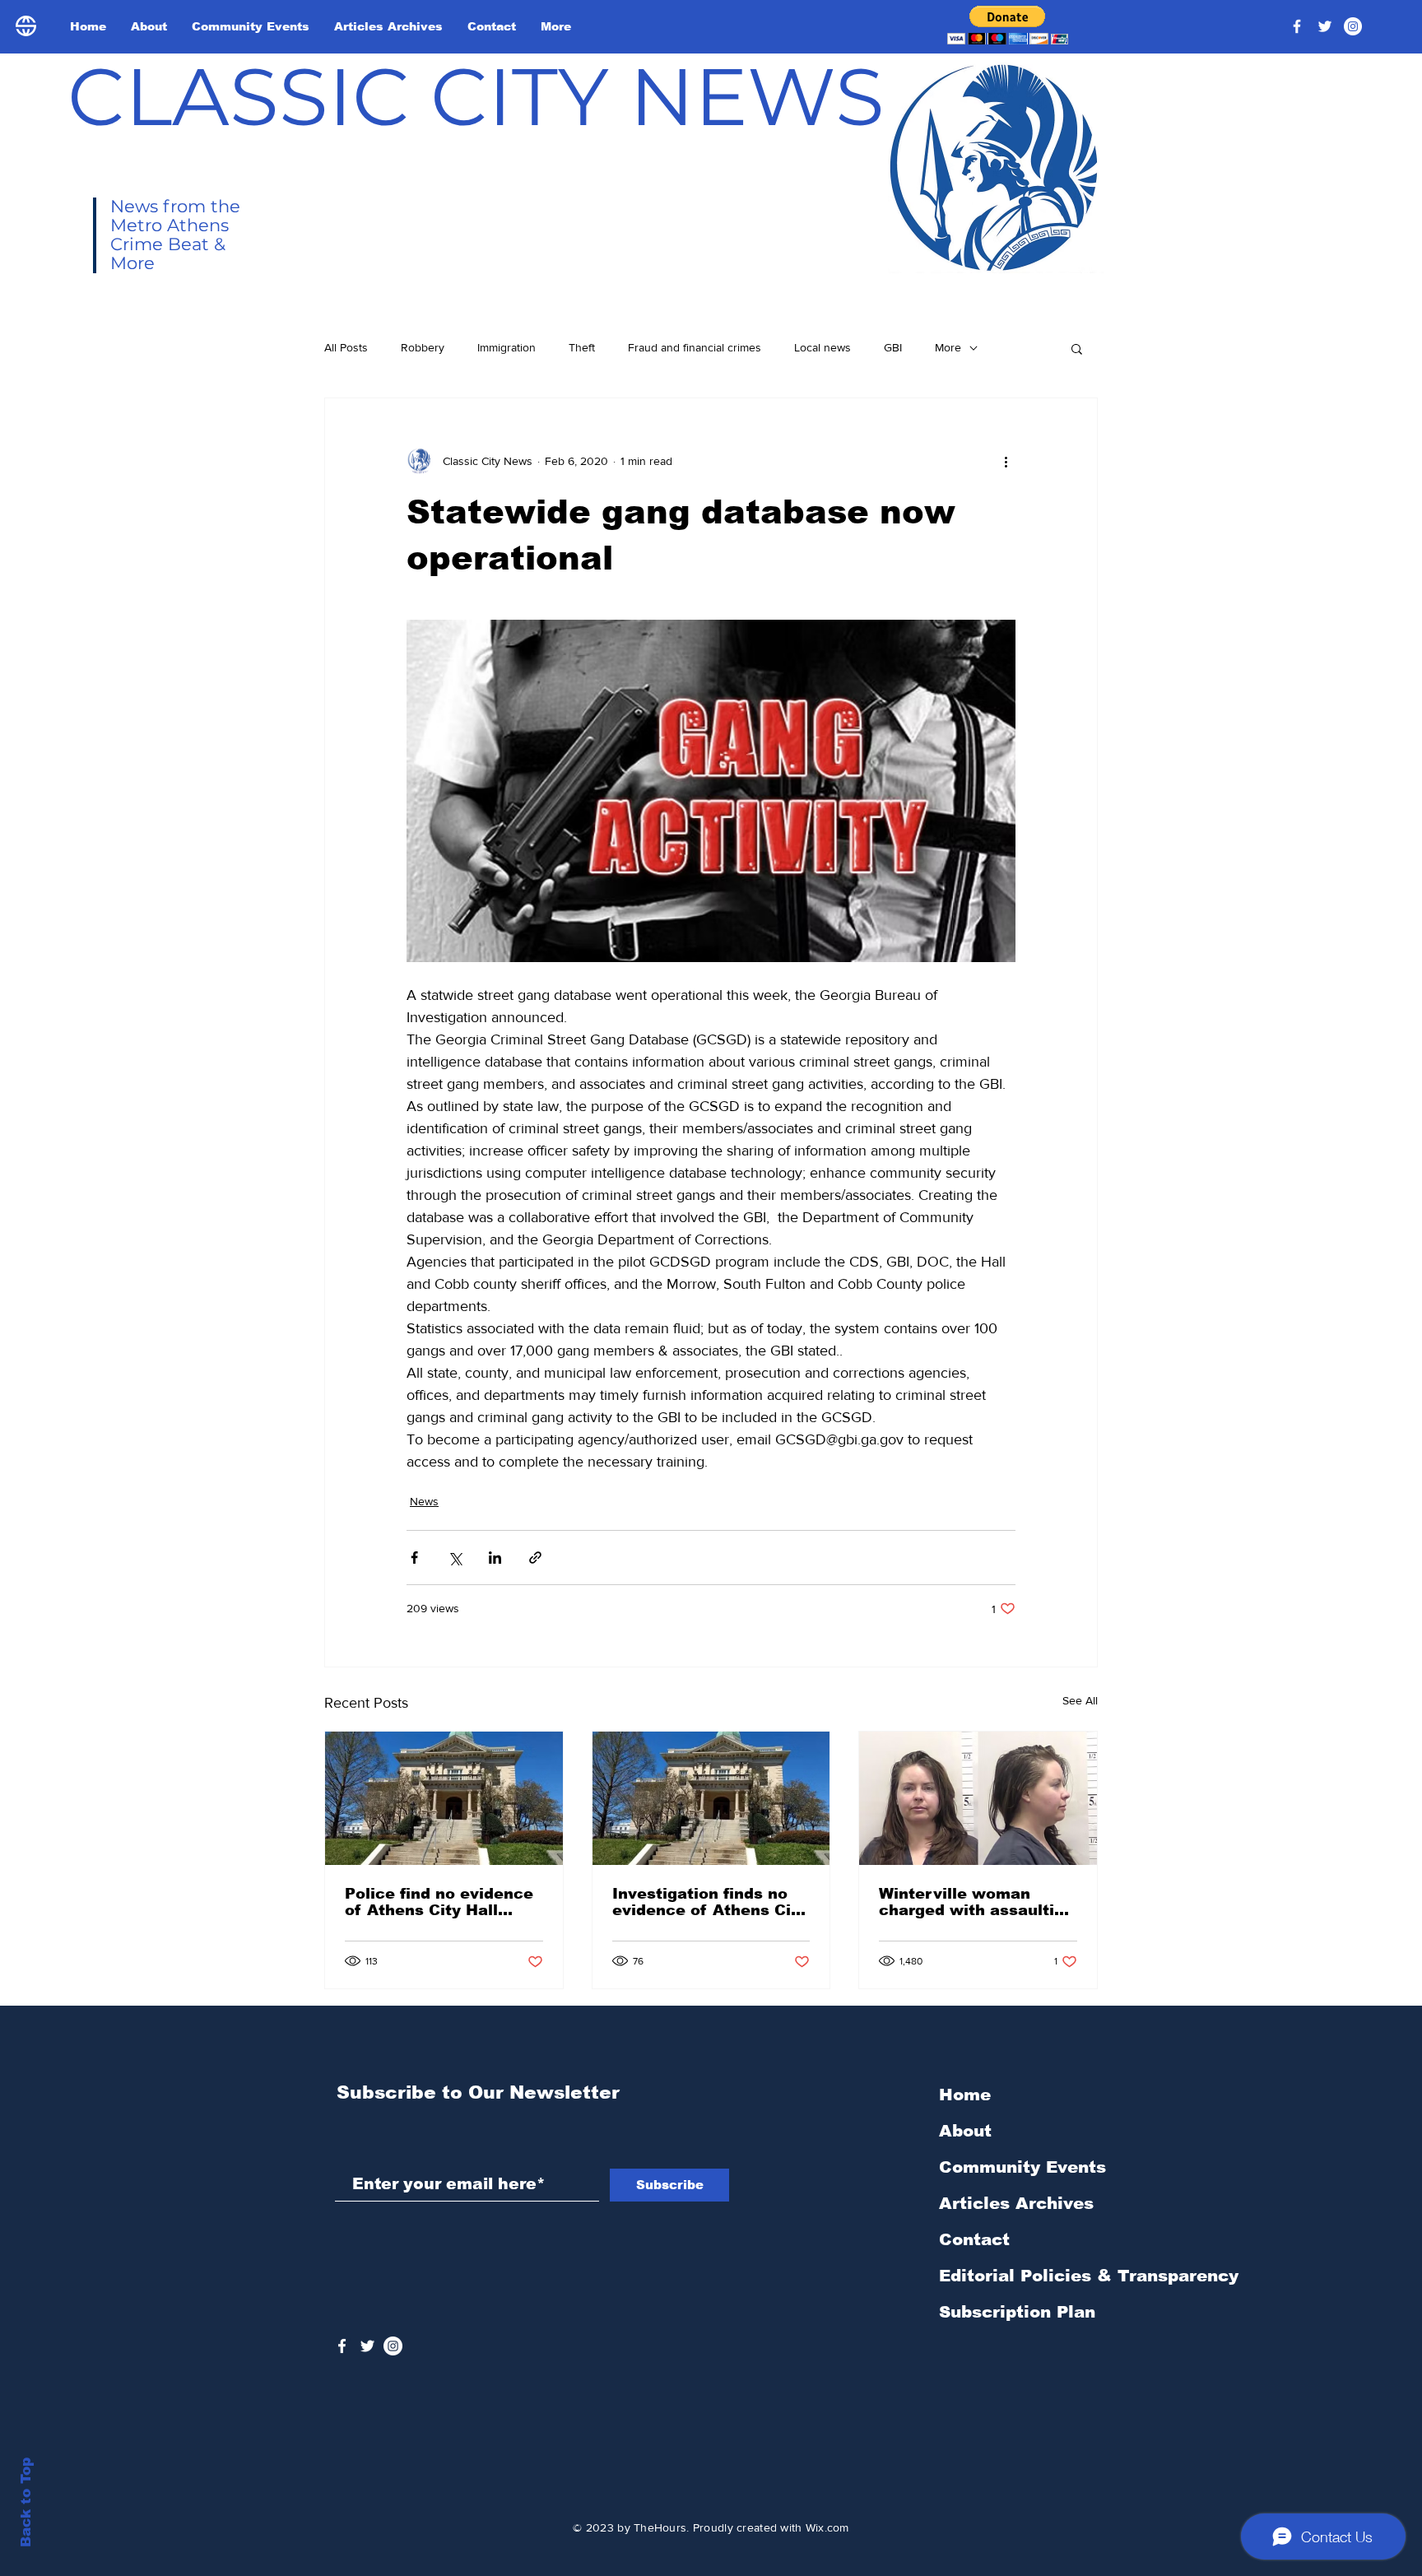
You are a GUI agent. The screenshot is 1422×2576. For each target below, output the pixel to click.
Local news (823, 347)
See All (1080, 1700)
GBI (893, 347)
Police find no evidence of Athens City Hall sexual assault (439, 1902)
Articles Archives (1016, 2203)
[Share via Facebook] (414, 1558)
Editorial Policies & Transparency (1089, 2276)
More (948, 347)
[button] (1008, 25)
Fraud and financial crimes (695, 347)
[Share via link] (535, 1558)
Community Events (1022, 2167)
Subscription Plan (1017, 2312)
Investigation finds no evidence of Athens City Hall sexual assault (709, 1902)
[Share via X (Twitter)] (455, 1558)
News (424, 1501)
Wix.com (827, 2527)
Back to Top (26, 2502)
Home (965, 2095)
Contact (974, 2239)
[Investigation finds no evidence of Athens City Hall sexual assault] (711, 1798)
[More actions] (1006, 461)
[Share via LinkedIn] (495, 1558)
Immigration (507, 347)
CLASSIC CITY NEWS (476, 96)
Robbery (423, 347)
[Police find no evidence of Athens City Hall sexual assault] (444, 1798)
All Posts (346, 347)
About (965, 2131)
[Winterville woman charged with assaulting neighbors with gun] (978, 1798)
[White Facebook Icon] (342, 2346)
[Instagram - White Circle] (1353, 26)
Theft (582, 347)
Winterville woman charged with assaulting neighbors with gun (976, 1902)
